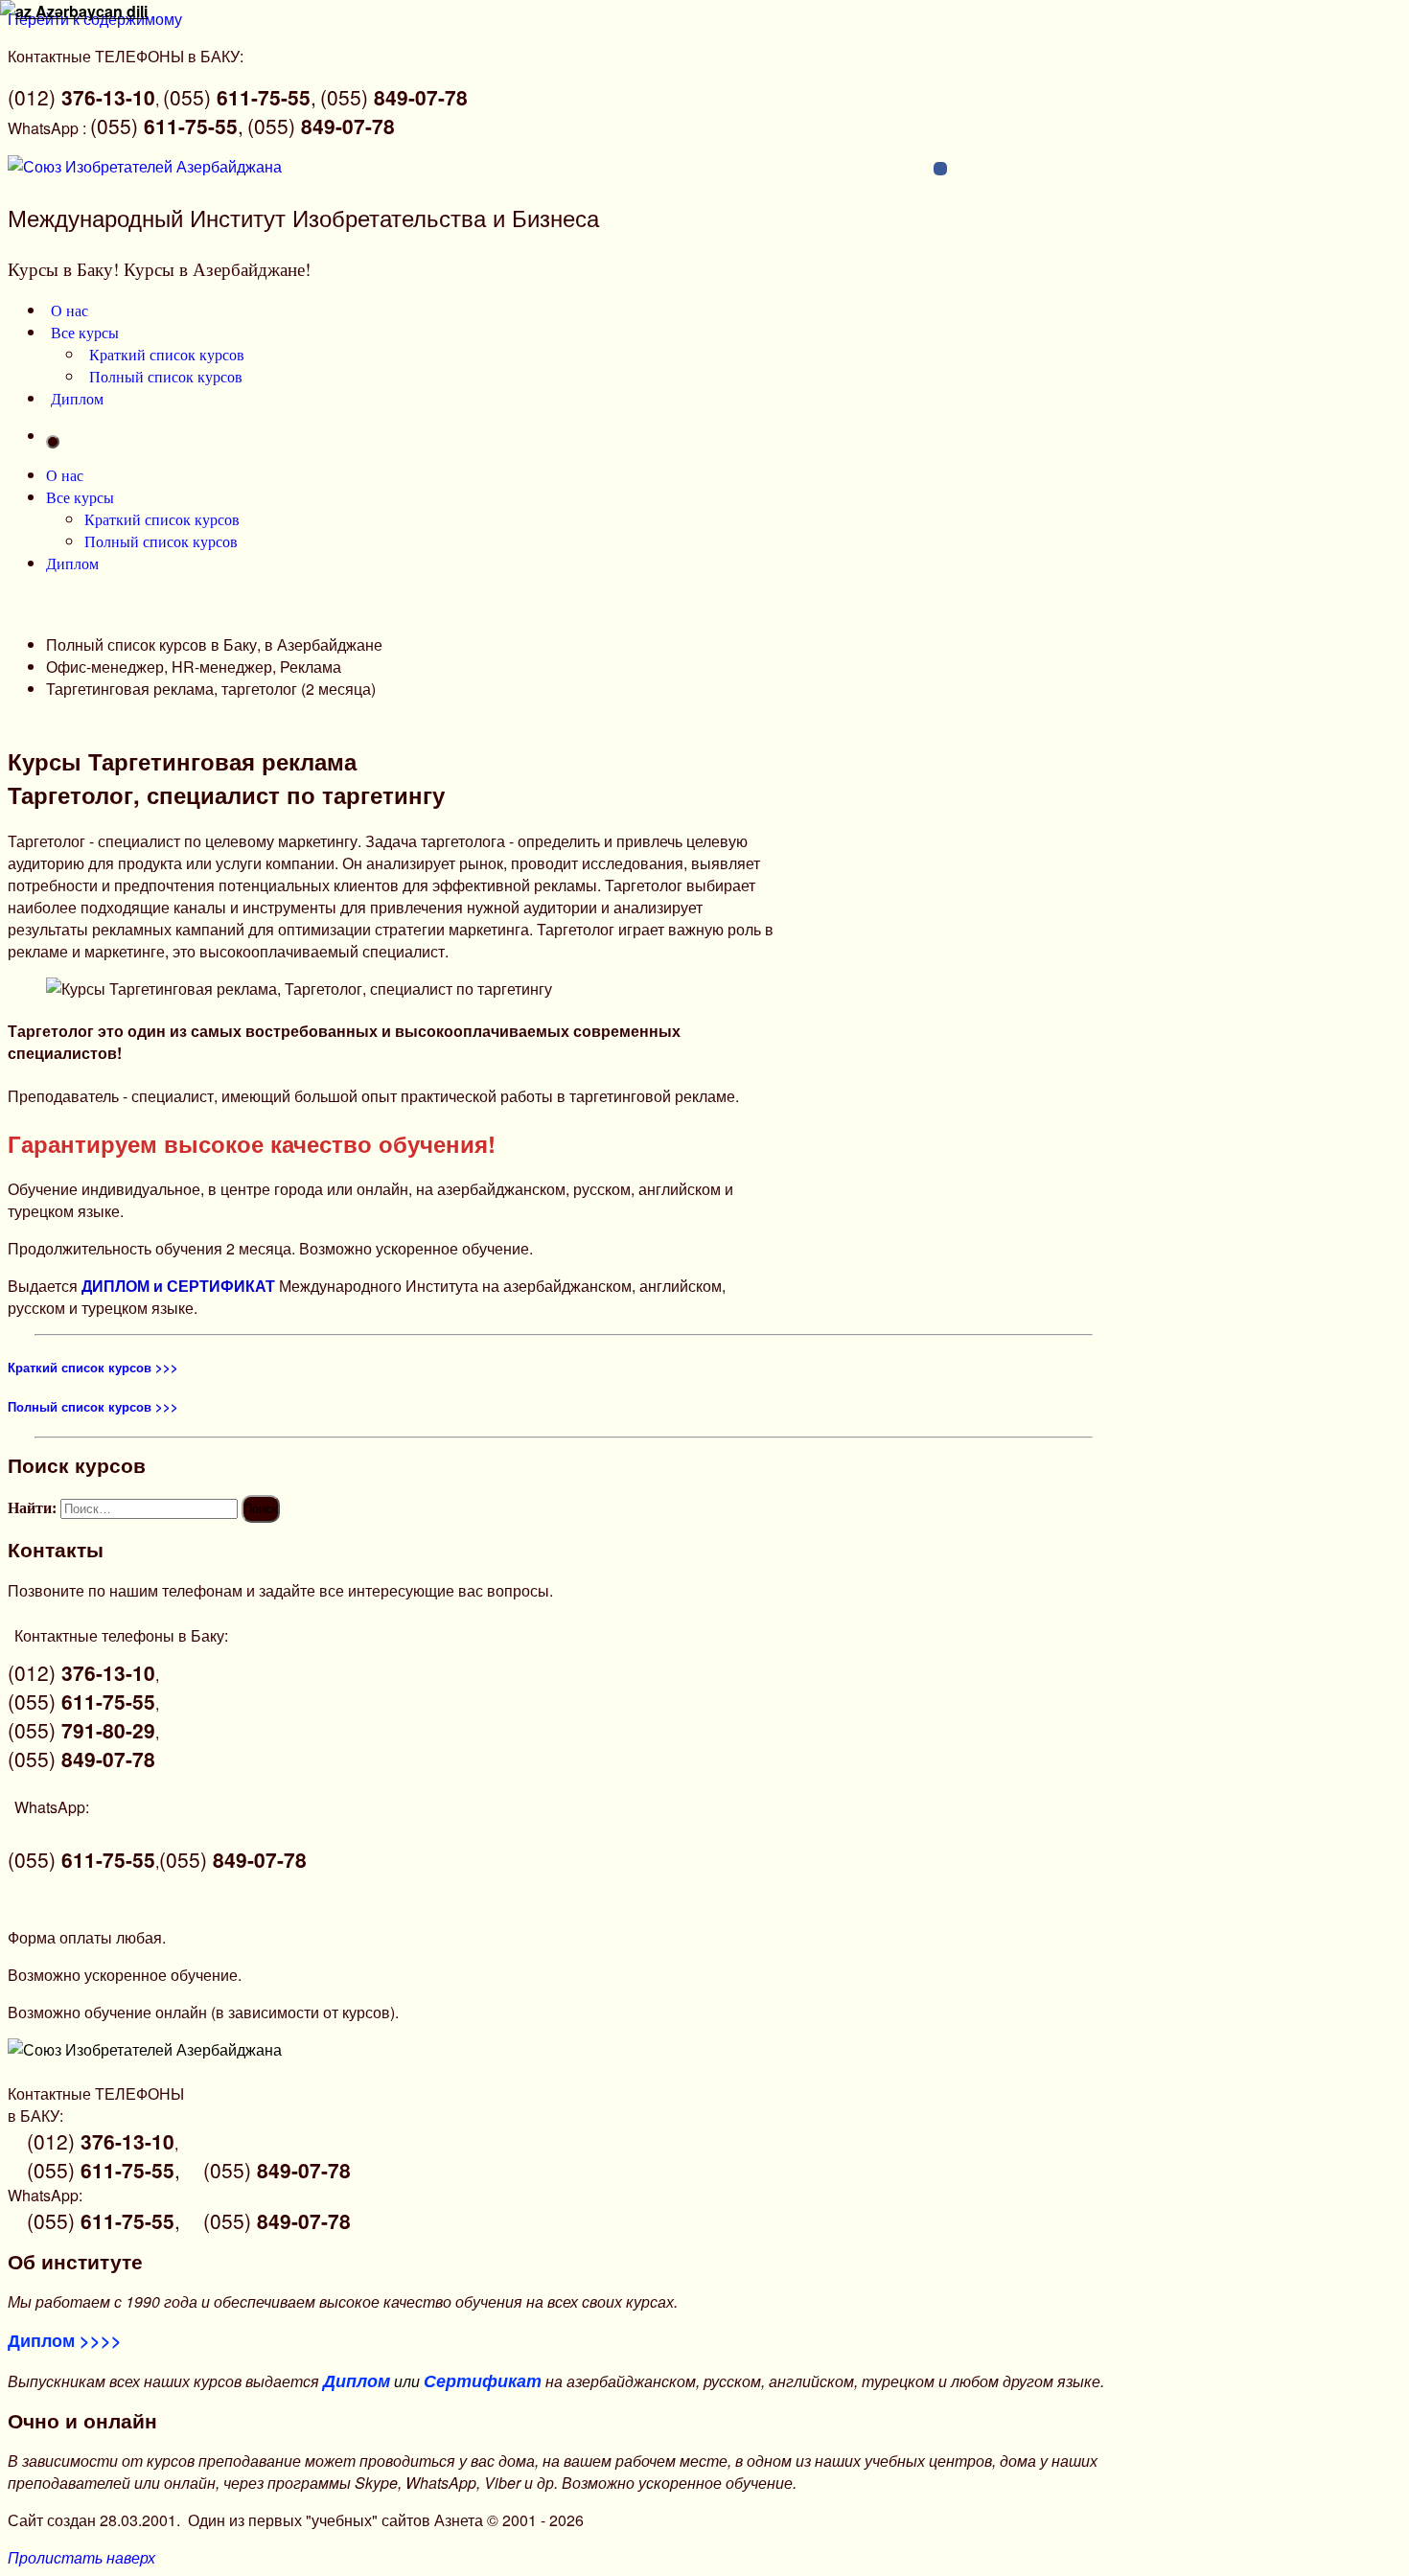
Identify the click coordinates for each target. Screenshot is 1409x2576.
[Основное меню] (53, 442)
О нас (69, 310)
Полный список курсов (166, 376)
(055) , (240, 97)
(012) (81, 97)
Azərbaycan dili (90, 11)
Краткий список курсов (167, 354)
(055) (394, 97)
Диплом (77, 398)
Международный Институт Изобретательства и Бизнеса (303, 217)
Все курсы (85, 332)
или (432, 2381)
